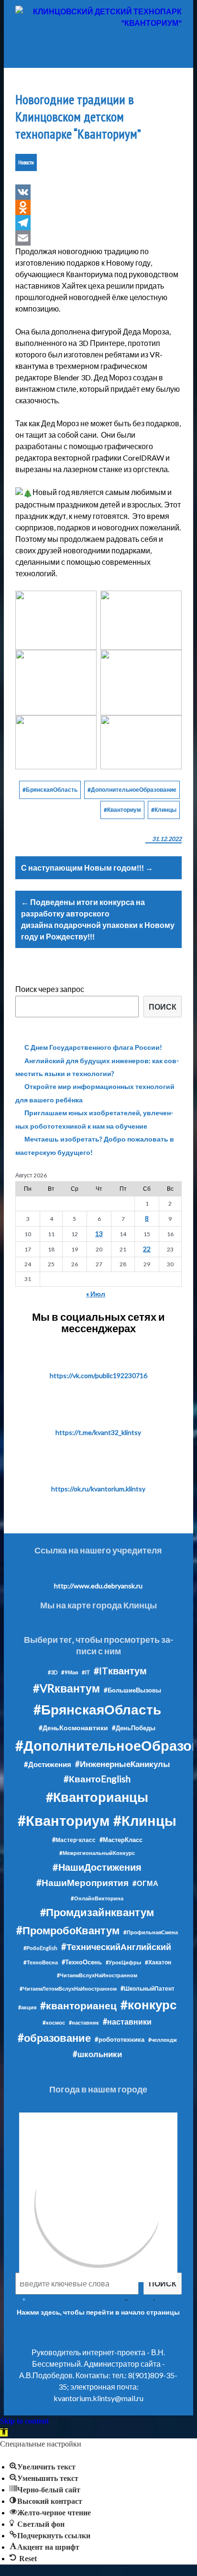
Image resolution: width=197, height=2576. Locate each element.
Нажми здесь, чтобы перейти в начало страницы (98, 2312)
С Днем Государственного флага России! (93, 1047)
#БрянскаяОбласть (50, 790)
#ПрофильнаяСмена (151, 1932)
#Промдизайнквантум (97, 1912)
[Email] (98, 238)
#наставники (127, 2021)
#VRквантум (66, 1688)
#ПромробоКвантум (68, 1930)
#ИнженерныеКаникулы (123, 1764)
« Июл (96, 1294)
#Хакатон (158, 1962)
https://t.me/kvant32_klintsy (98, 1432)
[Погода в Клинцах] (98, 2202)
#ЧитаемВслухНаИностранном (97, 1975)
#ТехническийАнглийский (116, 1947)
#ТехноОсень (82, 1962)
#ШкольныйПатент (148, 1989)
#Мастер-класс (74, 1840)
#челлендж (163, 2040)
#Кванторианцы (97, 1797)
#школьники (97, 2054)
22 (147, 1249)
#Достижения (48, 1764)
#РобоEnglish (40, 1948)
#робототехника (120, 2039)
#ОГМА (145, 1883)
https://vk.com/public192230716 (98, 1375)
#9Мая (70, 1672)
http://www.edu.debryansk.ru (98, 1586)
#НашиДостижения (97, 1867)
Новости (26, 162)
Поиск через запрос (50, 989)
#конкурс (148, 2005)
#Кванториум (122, 810)
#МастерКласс (121, 1840)
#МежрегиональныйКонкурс (97, 1853)
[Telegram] (98, 223)
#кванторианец (78, 2005)
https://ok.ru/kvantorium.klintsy (98, 1489)
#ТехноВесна (41, 1962)
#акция (27, 2007)
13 (99, 1234)
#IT (86, 1672)
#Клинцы (164, 810)
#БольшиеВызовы (132, 1690)
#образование (54, 2038)
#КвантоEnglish (97, 1779)
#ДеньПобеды (134, 1728)
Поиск (163, 1007)
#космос (54, 2022)
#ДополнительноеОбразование (132, 790)
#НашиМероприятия (82, 1882)
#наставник (84, 2022)
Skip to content (24, 2421)
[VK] (98, 192)
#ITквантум (120, 1671)
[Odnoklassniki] (98, 207)
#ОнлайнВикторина (97, 1898)
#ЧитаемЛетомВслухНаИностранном (68, 1989)
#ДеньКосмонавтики (73, 1728)
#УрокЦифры (123, 1962)
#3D (53, 1672)
